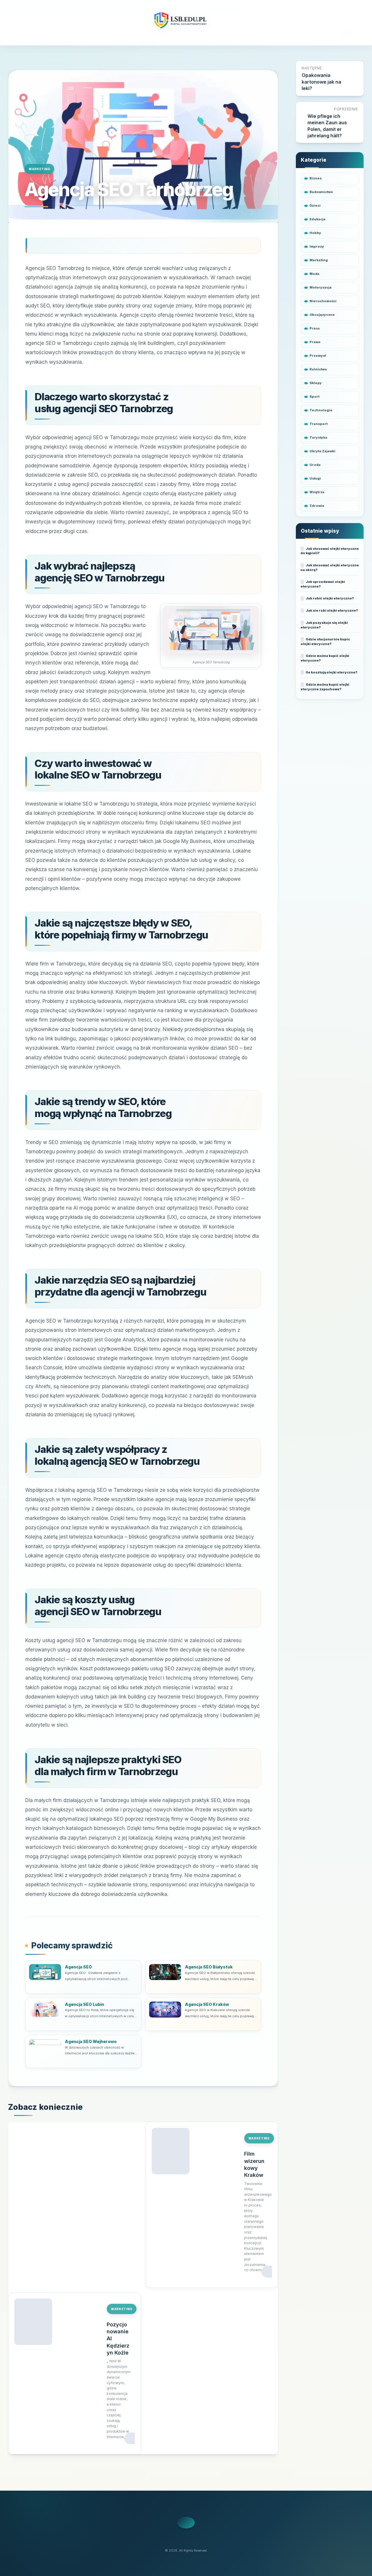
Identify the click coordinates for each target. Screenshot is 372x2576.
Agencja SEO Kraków (207, 2004)
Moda (314, 274)
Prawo (315, 342)
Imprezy (317, 246)
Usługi (315, 478)
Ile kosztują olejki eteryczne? (331, 672)
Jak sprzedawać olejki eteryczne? (323, 584)
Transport (319, 424)
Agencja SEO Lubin (84, 2004)
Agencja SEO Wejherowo (91, 2041)
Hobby (315, 233)
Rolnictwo (318, 369)
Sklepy (316, 383)
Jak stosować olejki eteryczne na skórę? (330, 568)
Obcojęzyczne (322, 315)
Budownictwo (321, 192)
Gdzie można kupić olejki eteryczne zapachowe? (325, 687)
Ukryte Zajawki (322, 451)
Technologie (321, 410)
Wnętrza (317, 492)
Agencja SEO (78, 1967)
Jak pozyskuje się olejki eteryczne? (324, 625)
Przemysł (318, 356)
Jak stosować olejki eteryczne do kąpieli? (330, 551)
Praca (315, 328)
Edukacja (318, 219)
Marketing (39, 169)
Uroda (315, 465)
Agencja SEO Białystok (209, 1967)
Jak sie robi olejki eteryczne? (332, 610)
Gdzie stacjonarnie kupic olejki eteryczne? (325, 642)
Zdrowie (317, 506)
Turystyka (318, 437)
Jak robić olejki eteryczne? (330, 598)
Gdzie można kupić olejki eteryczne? (325, 658)
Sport (314, 397)
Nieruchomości (323, 301)
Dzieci (315, 206)
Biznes (316, 178)
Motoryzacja (321, 287)
